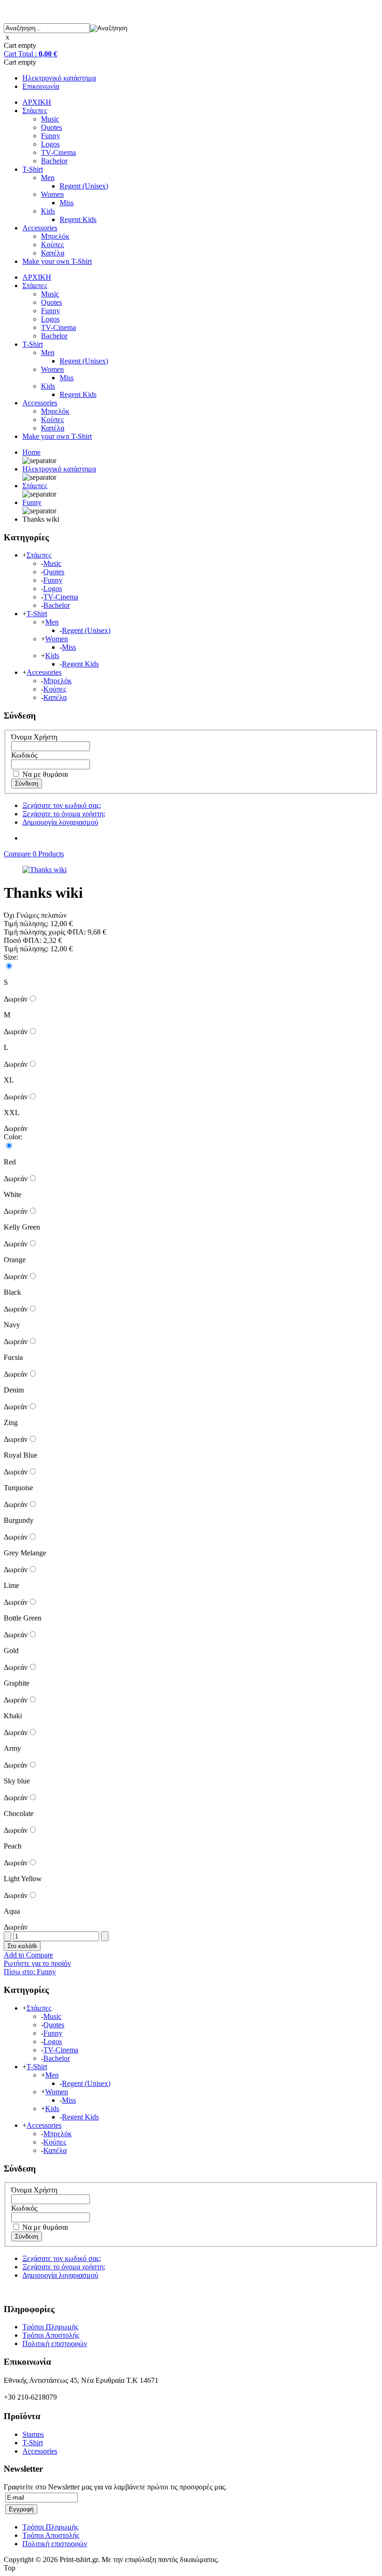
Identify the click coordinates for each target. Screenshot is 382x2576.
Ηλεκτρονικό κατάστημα (59, 78)
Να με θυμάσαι (44, 774)
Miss (67, 203)
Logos (50, 144)
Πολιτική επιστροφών (55, 2344)
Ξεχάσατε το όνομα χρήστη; (64, 814)
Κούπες (52, 245)
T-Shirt (33, 169)
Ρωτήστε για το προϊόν (37, 1963)
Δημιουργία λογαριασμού (60, 822)
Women (52, 194)
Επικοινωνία (41, 86)
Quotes (51, 127)
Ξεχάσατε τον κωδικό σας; (62, 805)
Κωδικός (24, 755)
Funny (51, 136)
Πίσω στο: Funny (30, 1972)
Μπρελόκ (55, 236)
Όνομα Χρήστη (34, 737)
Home (31, 452)
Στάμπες (35, 111)
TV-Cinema (58, 152)
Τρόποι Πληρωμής (50, 2327)
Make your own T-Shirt (57, 261)
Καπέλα (53, 253)
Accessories (40, 228)
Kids (48, 211)
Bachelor (54, 161)
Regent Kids (78, 219)
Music (50, 119)
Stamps (33, 2434)
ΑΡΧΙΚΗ (37, 102)
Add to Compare (28, 1955)
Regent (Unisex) (84, 186)
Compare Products (34, 854)
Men (48, 178)
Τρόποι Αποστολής (51, 2335)
